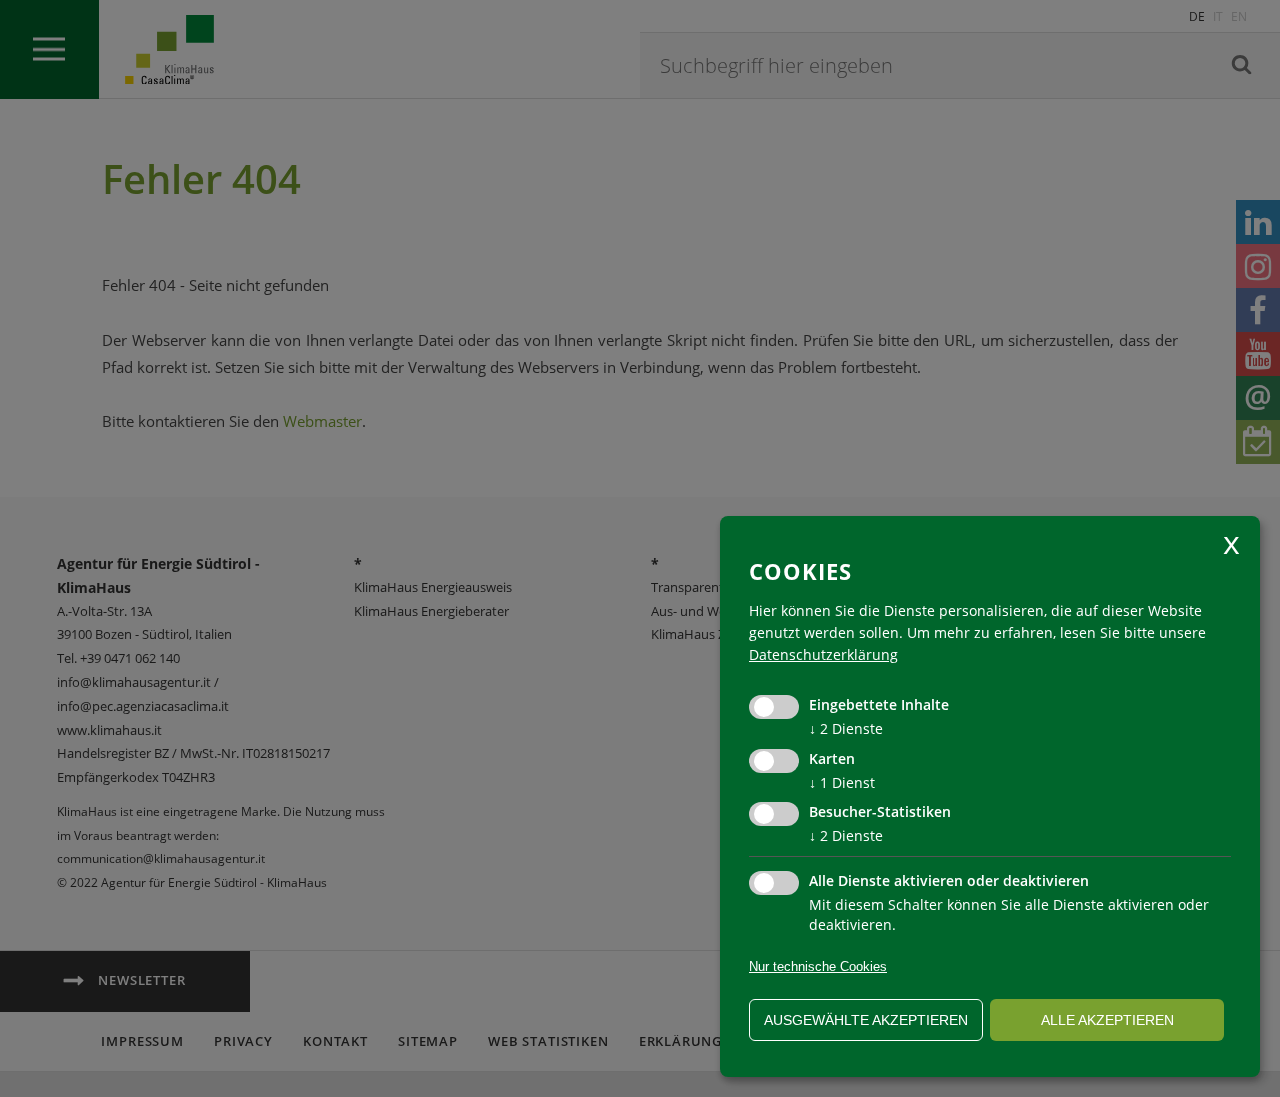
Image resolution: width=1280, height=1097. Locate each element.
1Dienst (842, 782)
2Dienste (846, 728)
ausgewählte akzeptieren (866, 1020)
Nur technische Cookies (818, 966)
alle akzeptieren (1107, 1020)
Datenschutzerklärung (823, 654)
